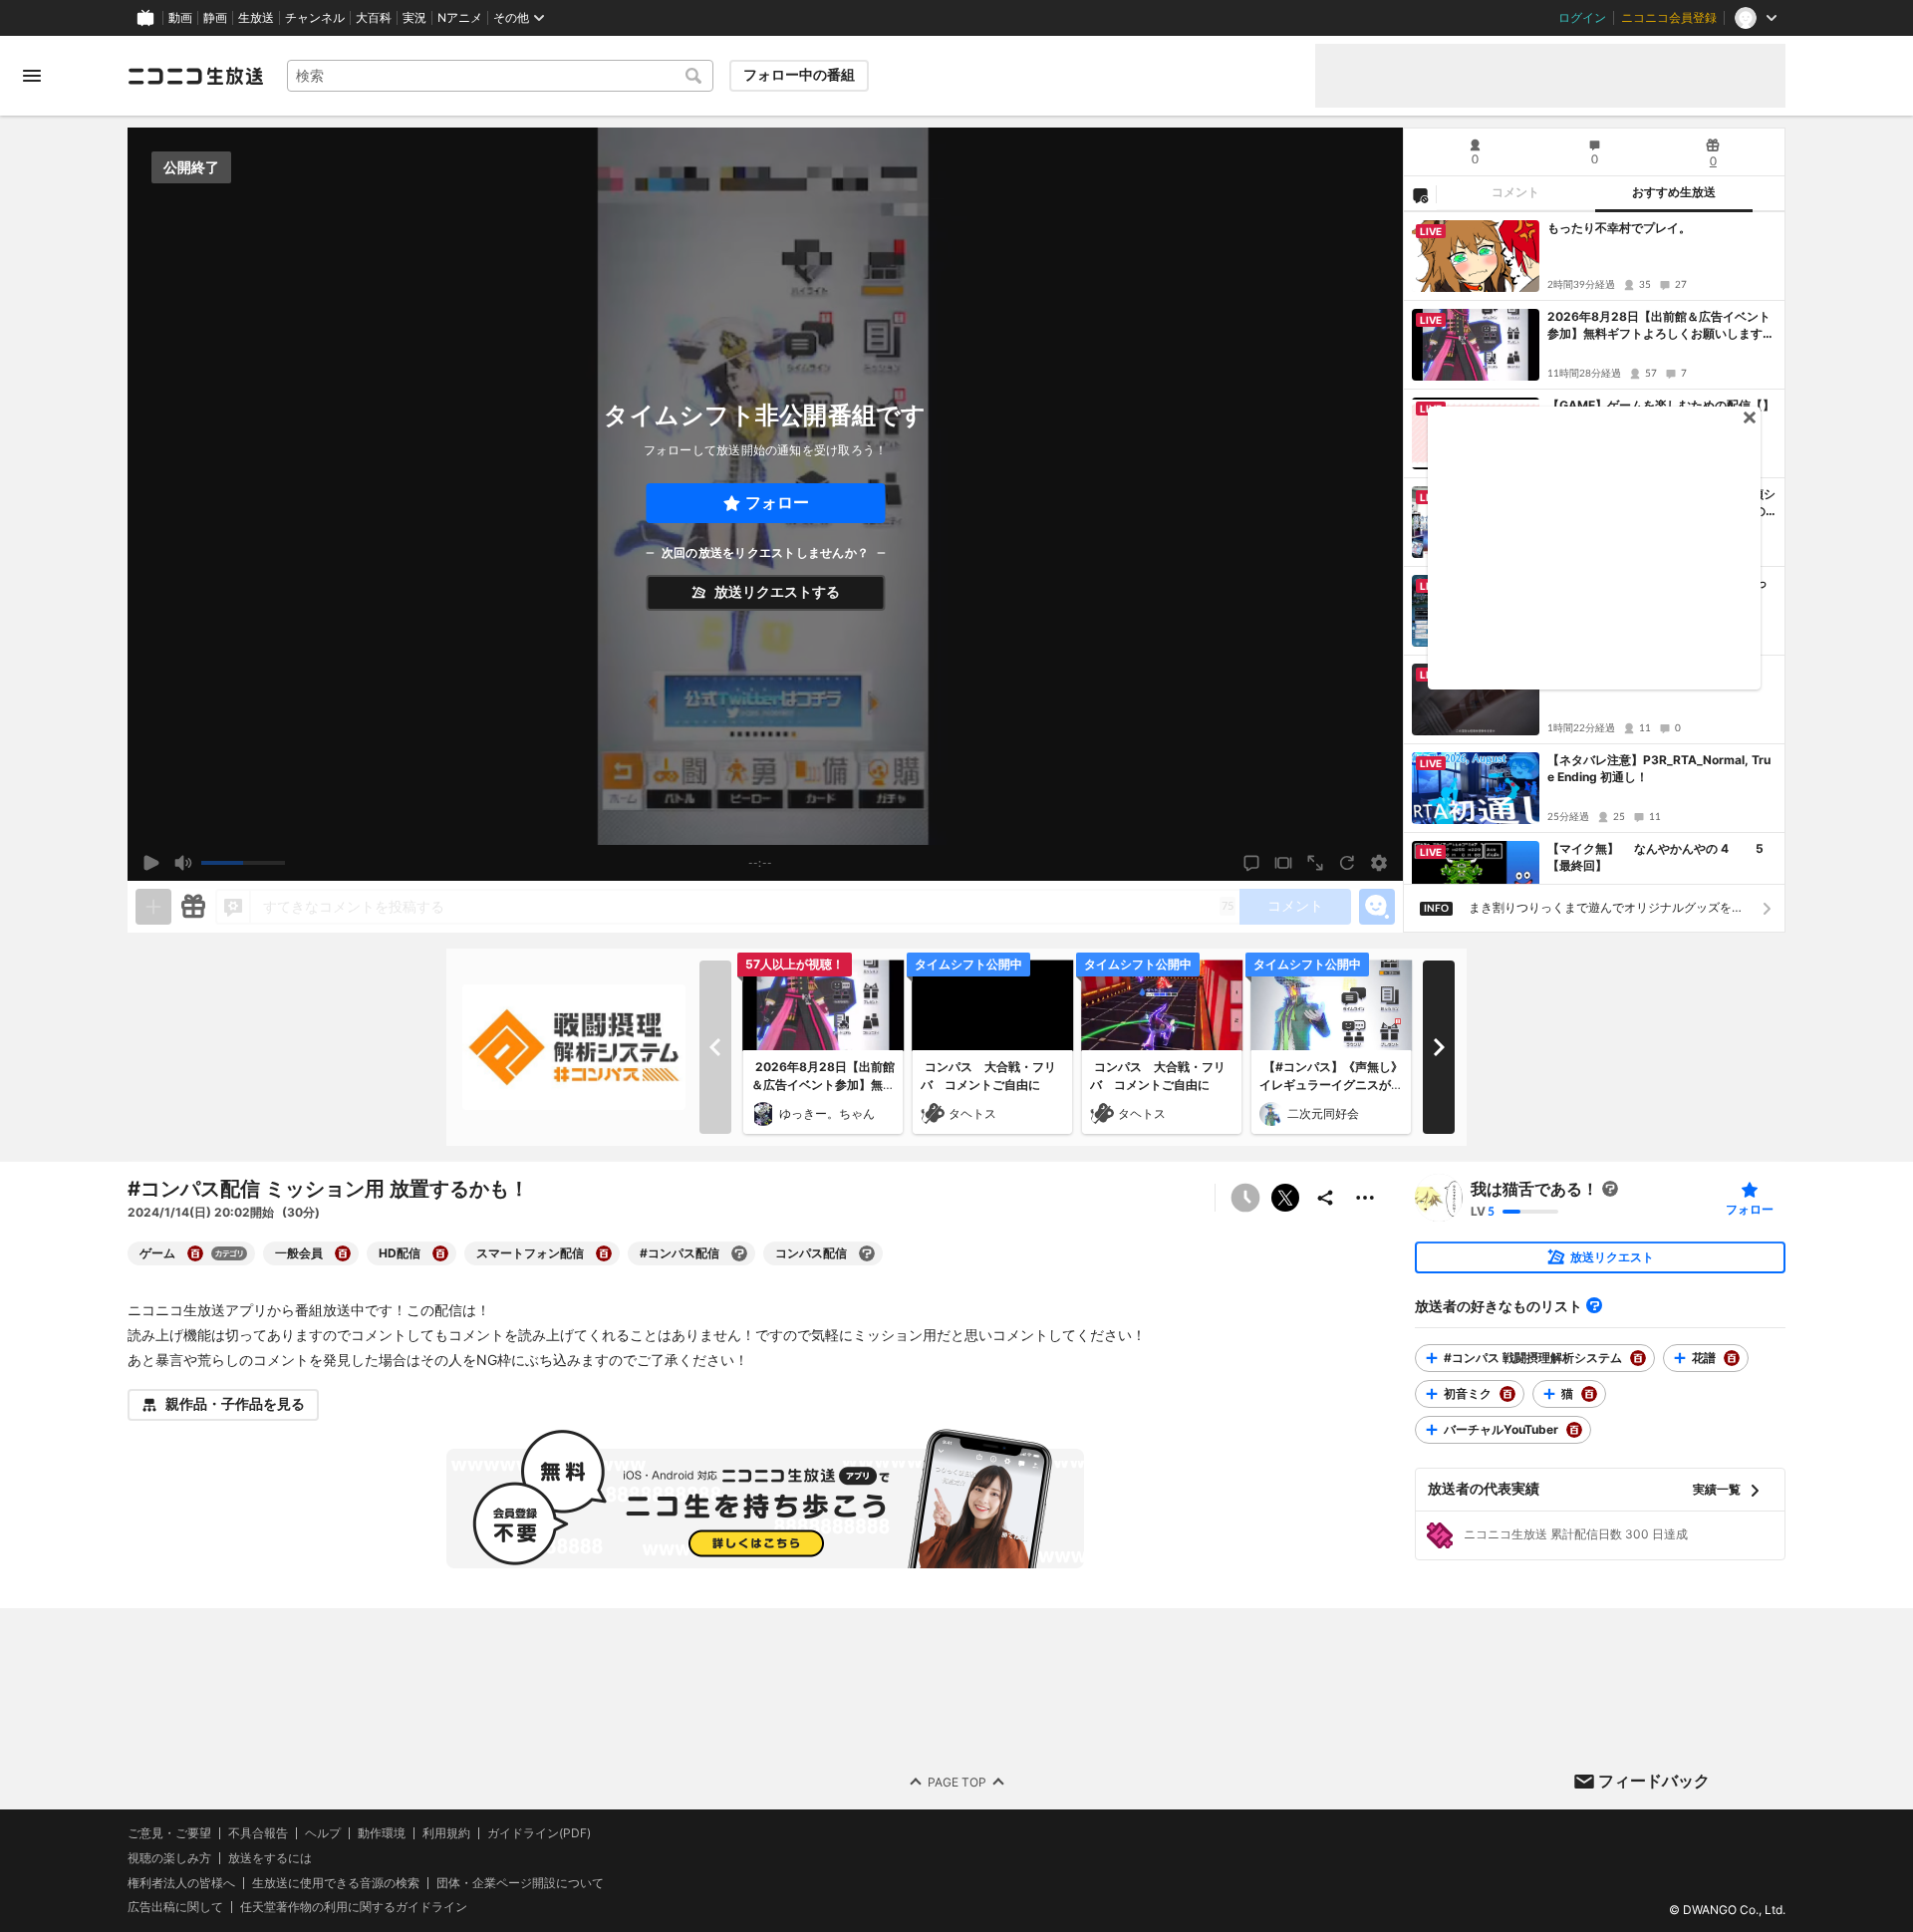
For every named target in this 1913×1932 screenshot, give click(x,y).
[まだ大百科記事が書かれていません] (1610, 1189)
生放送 (256, 18)
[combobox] (500, 76)
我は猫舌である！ (1534, 1189)
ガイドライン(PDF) (539, 1833)
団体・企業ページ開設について (520, 1882)
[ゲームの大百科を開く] (195, 1253)
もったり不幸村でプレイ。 (1619, 228)
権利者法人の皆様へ (181, 1882)
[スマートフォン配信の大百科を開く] (604, 1253)
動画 (180, 18)
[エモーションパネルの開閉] (1377, 907)
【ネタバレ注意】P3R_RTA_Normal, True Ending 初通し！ (1659, 768)
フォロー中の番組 (799, 75)
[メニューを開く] (32, 76)
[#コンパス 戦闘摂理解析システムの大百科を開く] (1638, 1358)
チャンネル (315, 18)
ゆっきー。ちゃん (827, 1113)
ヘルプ (323, 1833)
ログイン (1582, 18)
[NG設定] (1420, 194)
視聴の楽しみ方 (169, 1857)
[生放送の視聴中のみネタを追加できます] (153, 907)
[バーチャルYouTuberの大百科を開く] (1574, 1430)
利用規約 (446, 1833)
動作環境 (382, 1833)
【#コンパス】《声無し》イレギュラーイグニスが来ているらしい (1331, 1085)
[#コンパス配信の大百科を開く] (739, 1253)
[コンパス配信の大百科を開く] (867, 1253)
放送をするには (270, 1857)
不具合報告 (258, 1833)
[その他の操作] (1365, 1198)
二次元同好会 (1323, 1113)
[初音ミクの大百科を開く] (1507, 1394)
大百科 (374, 18)
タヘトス (972, 1113)
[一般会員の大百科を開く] (343, 1253)
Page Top (957, 1781)
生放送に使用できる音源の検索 (336, 1882)
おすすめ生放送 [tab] (1674, 192)
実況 (414, 18)
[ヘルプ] (1594, 1305)
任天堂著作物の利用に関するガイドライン (354, 1907)
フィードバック (1654, 1781)
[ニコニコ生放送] (195, 76)
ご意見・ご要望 (169, 1833)
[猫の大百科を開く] (1589, 1394)
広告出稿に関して (175, 1907)
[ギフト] (193, 907)
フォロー (777, 503)
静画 (215, 18)
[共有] (1325, 1198)
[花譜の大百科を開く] (1732, 1358)
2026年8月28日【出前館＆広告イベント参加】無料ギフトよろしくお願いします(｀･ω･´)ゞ (1659, 326)
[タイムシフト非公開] (1245, 1198)
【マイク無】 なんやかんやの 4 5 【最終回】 (1661, 857)
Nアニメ (460, 18)
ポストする (1285, 1198)
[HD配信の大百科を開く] (440, 1253)
